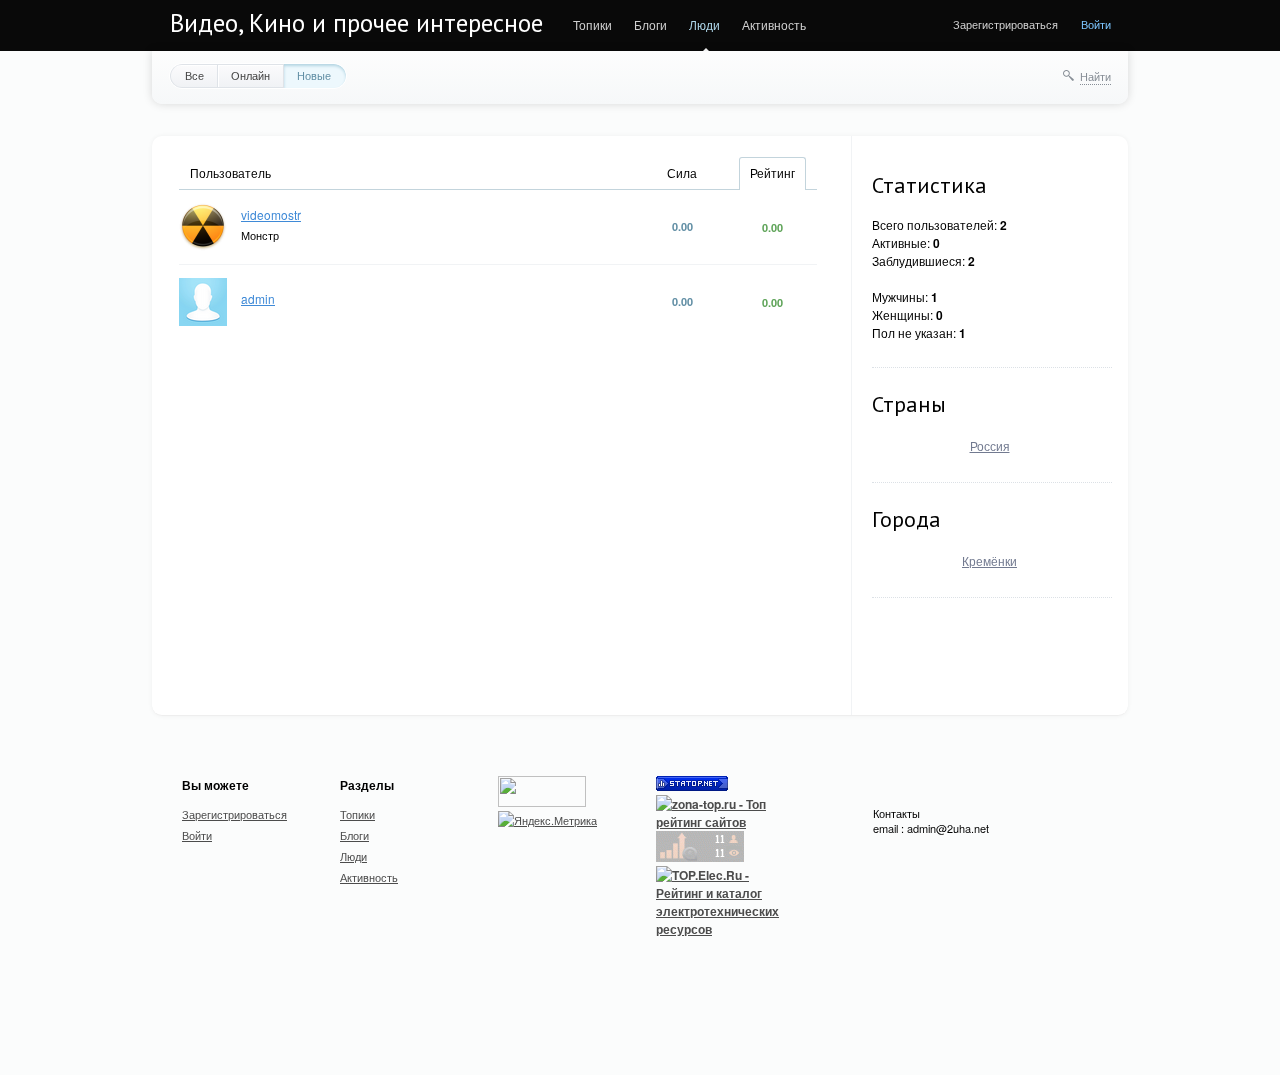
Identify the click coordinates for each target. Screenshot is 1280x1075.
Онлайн (250, 75)
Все (194, 75)
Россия (990, 445)
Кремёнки (989, 560)
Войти (1096, 24)
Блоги (650, 24)
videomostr (271, 214)
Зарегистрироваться (1005, 24)
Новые (314, 75)
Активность (774, 24)
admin (258, 298)
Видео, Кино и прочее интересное (356, 23)
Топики (592, 24)
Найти (1095, 76)
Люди (704, 24)
